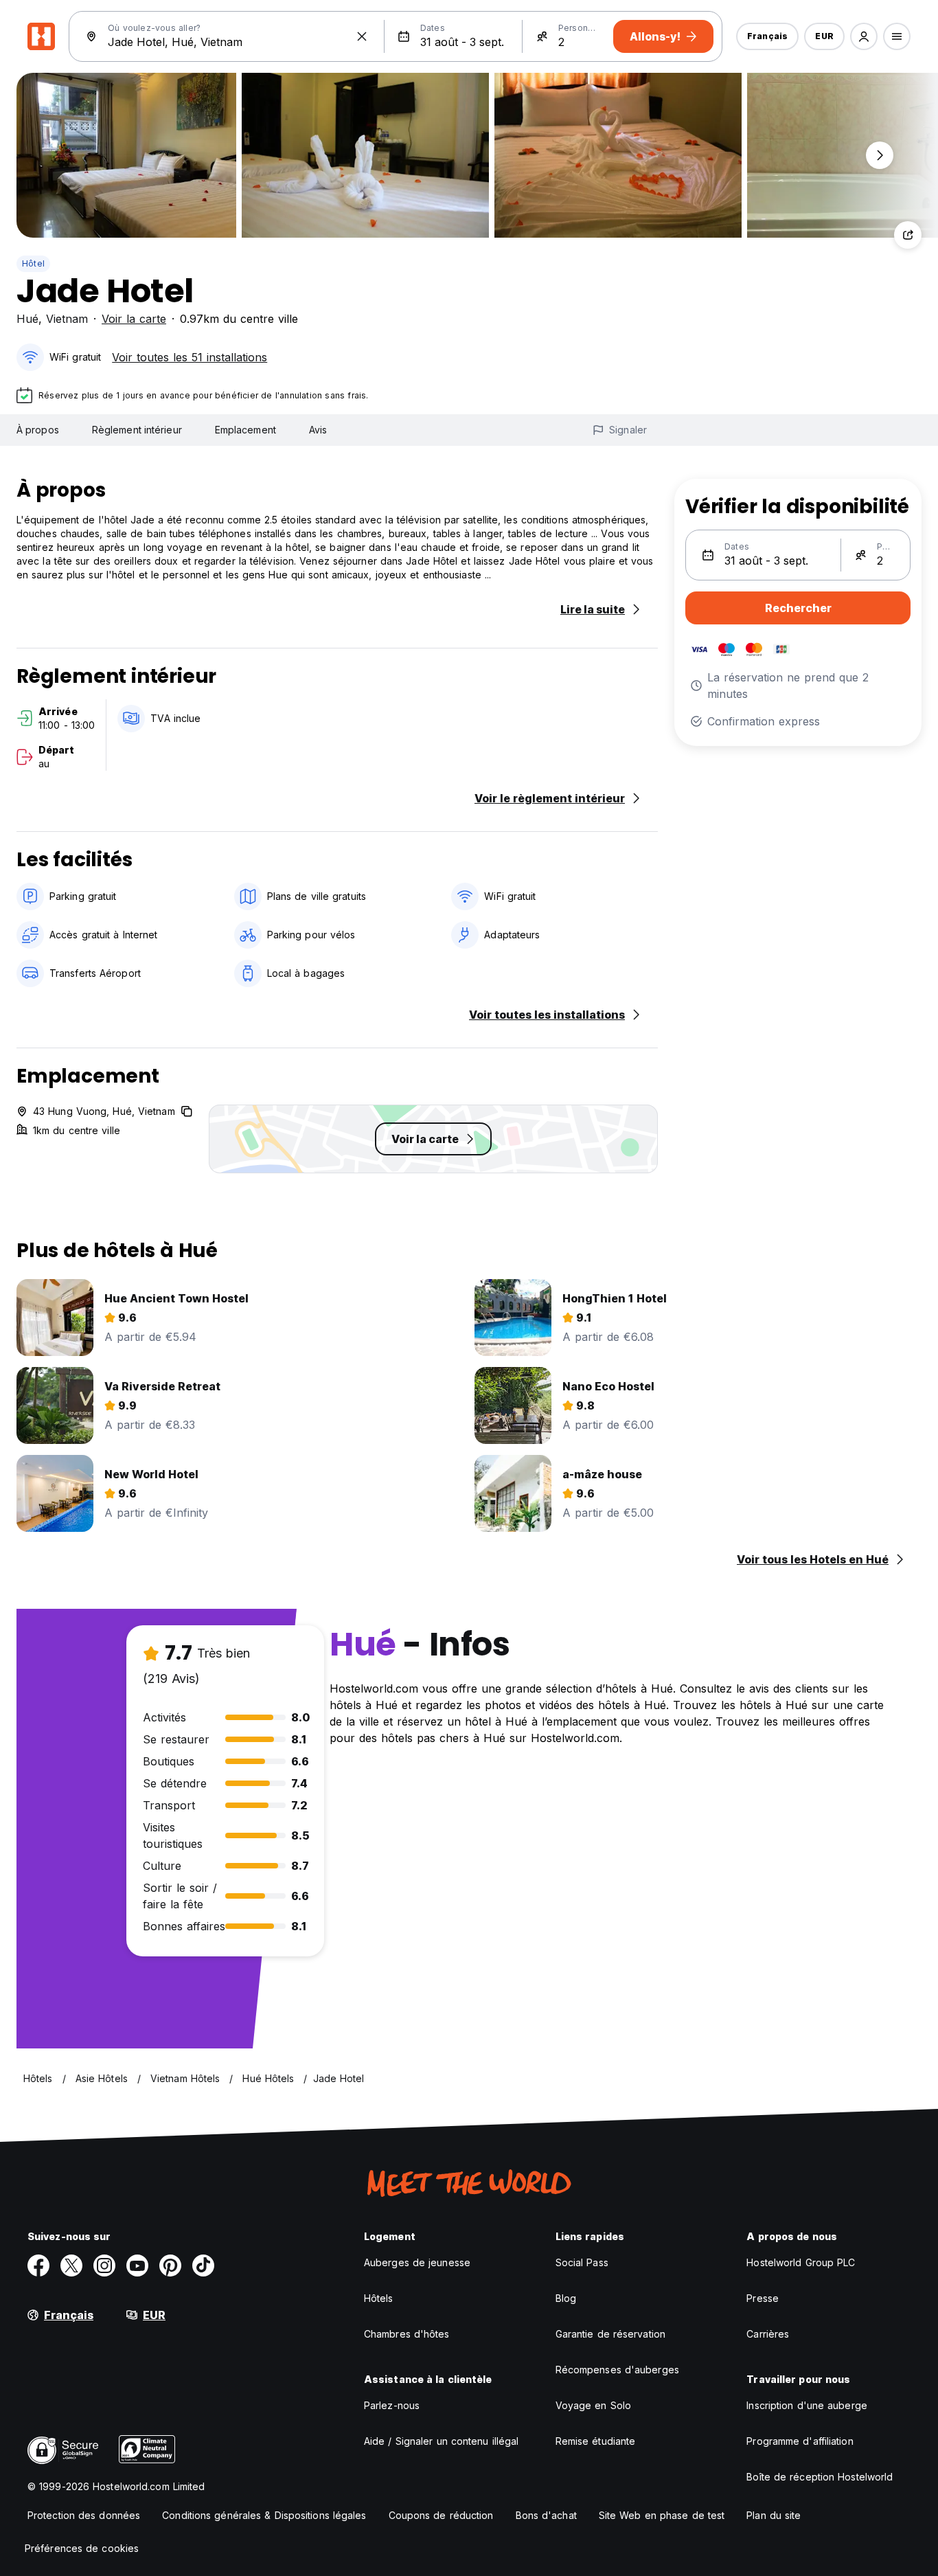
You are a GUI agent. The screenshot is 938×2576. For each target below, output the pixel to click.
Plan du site (774, 2515)
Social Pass (582, 2262)
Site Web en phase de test (662, 2515)
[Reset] (362, 36)
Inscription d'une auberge (807, 2405)
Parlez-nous (392, 2405)
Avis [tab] (318, 430)
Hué (27, 319)
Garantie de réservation (610, 2334)
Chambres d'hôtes (407, 2334)
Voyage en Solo (593, 2405)
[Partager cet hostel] (908, 235)
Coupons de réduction (441, 2515)
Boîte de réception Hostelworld (820, 2477)
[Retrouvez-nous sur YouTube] (137, 2266)
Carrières (768, 2334)
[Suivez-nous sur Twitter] (71, 2266)
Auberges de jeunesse (417, 2262)
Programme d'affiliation (800, 2441)
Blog (566, 2298)
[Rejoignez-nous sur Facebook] (38, 2266)
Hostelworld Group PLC (801, 2262)
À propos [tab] (38, 430)
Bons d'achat (546, 2515)
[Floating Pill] (880, 155)
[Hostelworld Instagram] (104, 2266)
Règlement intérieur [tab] (137, 430)
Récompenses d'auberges (617, 2370)
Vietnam (67, 319)
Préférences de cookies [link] (82, 2548)
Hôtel (33, 263)
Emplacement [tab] (245, 430)
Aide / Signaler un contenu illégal (441, 2441)
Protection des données (84, 2515)
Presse (763, 2298)
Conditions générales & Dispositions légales (264, 2515)
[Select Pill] (864, 36)
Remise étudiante (596, 2441)
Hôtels (379, 2298)
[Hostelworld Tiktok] (203, 2266)
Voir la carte (134, 319)
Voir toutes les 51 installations (190, 357)
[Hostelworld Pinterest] (170, 2266)
